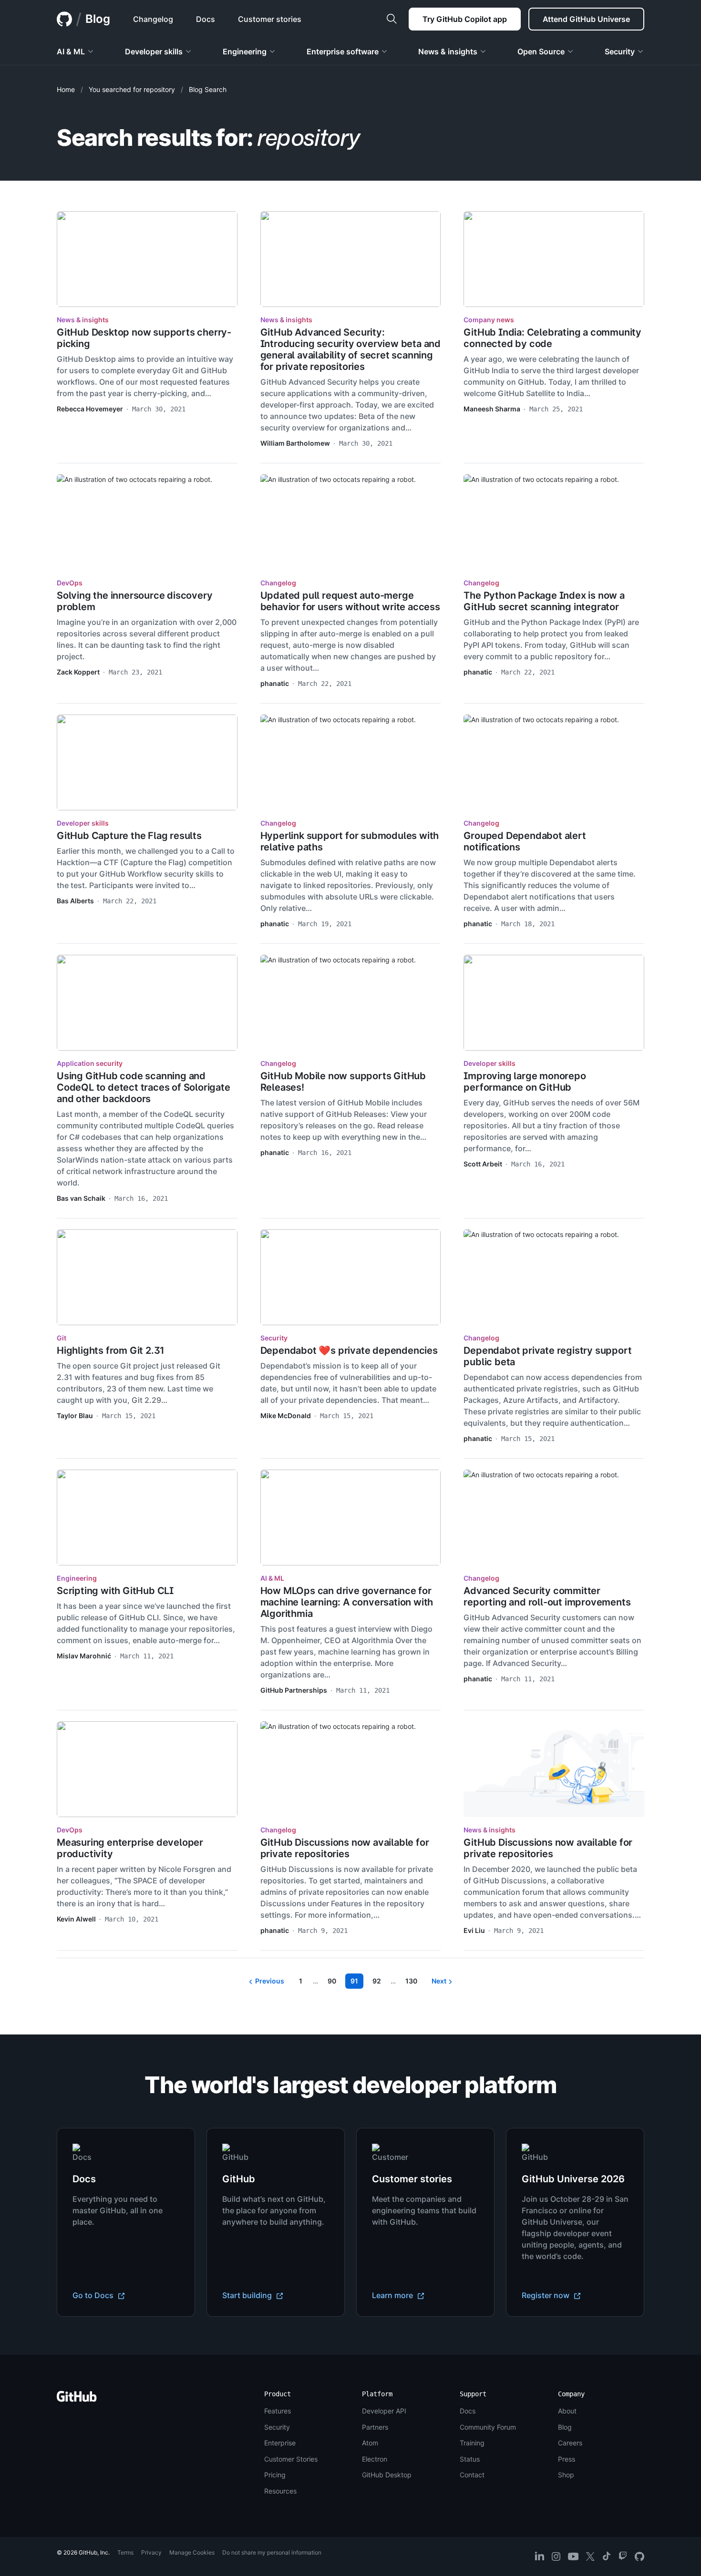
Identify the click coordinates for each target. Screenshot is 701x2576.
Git (62, 1338)
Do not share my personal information (272, 2552)
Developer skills (83, 823)
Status (470, 2459)
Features (278, 2411)
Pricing (275, 2475)
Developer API (384, 2411)
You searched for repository (132, 89)
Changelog (278, 583)
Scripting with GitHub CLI (115, 1591)
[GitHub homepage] (64, 19)
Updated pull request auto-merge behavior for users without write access (350, 601)
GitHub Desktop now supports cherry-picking (144, 338)
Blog (98, 19)
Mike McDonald (286, 1416)
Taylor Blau (75, 1416)
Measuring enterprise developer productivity (130, 1848)
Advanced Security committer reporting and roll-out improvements (547, 1596)
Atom (370, 2443)
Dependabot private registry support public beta (547, 1356)
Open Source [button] (541, 51)
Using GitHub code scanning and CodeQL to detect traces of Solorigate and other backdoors (144, 1087)
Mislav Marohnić (84, 1656)
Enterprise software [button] (343, 51)
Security (274, 1338)
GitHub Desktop (387, 2475)
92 (379, 1982)
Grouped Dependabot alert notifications (525, 841)
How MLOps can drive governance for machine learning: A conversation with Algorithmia (347, 1602)
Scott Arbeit (483, 1164)
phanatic (275, 683)
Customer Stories (291, 2459)
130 (414, 1982)
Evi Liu (474, 1930)
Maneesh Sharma (492, 409)
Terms (125, 2552)
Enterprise (280, 2443)
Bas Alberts (75, 901)
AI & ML (272, 1578)
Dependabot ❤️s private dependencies (349, 1350)
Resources (280, 2491)
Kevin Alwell (76, 1919)
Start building (248, 2295)
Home (66, 89)
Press (567, 2459)
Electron (375, 2459)
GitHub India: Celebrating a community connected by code (552, 338)
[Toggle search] (392, 19)
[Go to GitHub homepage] (77, 2399)
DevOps (70, 583)
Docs (468, 2411)
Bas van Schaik (81, 1198)
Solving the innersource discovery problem (134, 601)
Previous (270, 1981)
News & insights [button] (448, 51)
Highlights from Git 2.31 (111, 1350)
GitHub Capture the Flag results (129, 836)
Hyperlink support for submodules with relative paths (350, 841)
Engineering (77, 1578)
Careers (570, 2443)
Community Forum (488, 2427)
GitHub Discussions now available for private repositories (345, 1848)
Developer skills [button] (154, 51)
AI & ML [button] (71, 51)
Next (439, 1981)
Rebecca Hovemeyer (90, 409)
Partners (375, 2427)
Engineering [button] (245, 51)
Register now (546, 2295)
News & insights (83, 320)
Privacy (151, 2552)
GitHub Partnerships (294, 1690)
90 (335, 1982)
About (567, 2411)
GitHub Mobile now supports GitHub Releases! (343, 1082)
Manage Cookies (192, 2552)
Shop (566, 2475)
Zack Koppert (78, 672)
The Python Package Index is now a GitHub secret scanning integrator (544, 601)
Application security (90, 1063)
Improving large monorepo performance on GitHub (525, 1082)
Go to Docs (94, 2295)
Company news (489, 320)
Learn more (393, 2295)
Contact (472, 2475)
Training (472, 2443)
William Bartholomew (295, 443)
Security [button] (620, 51)
